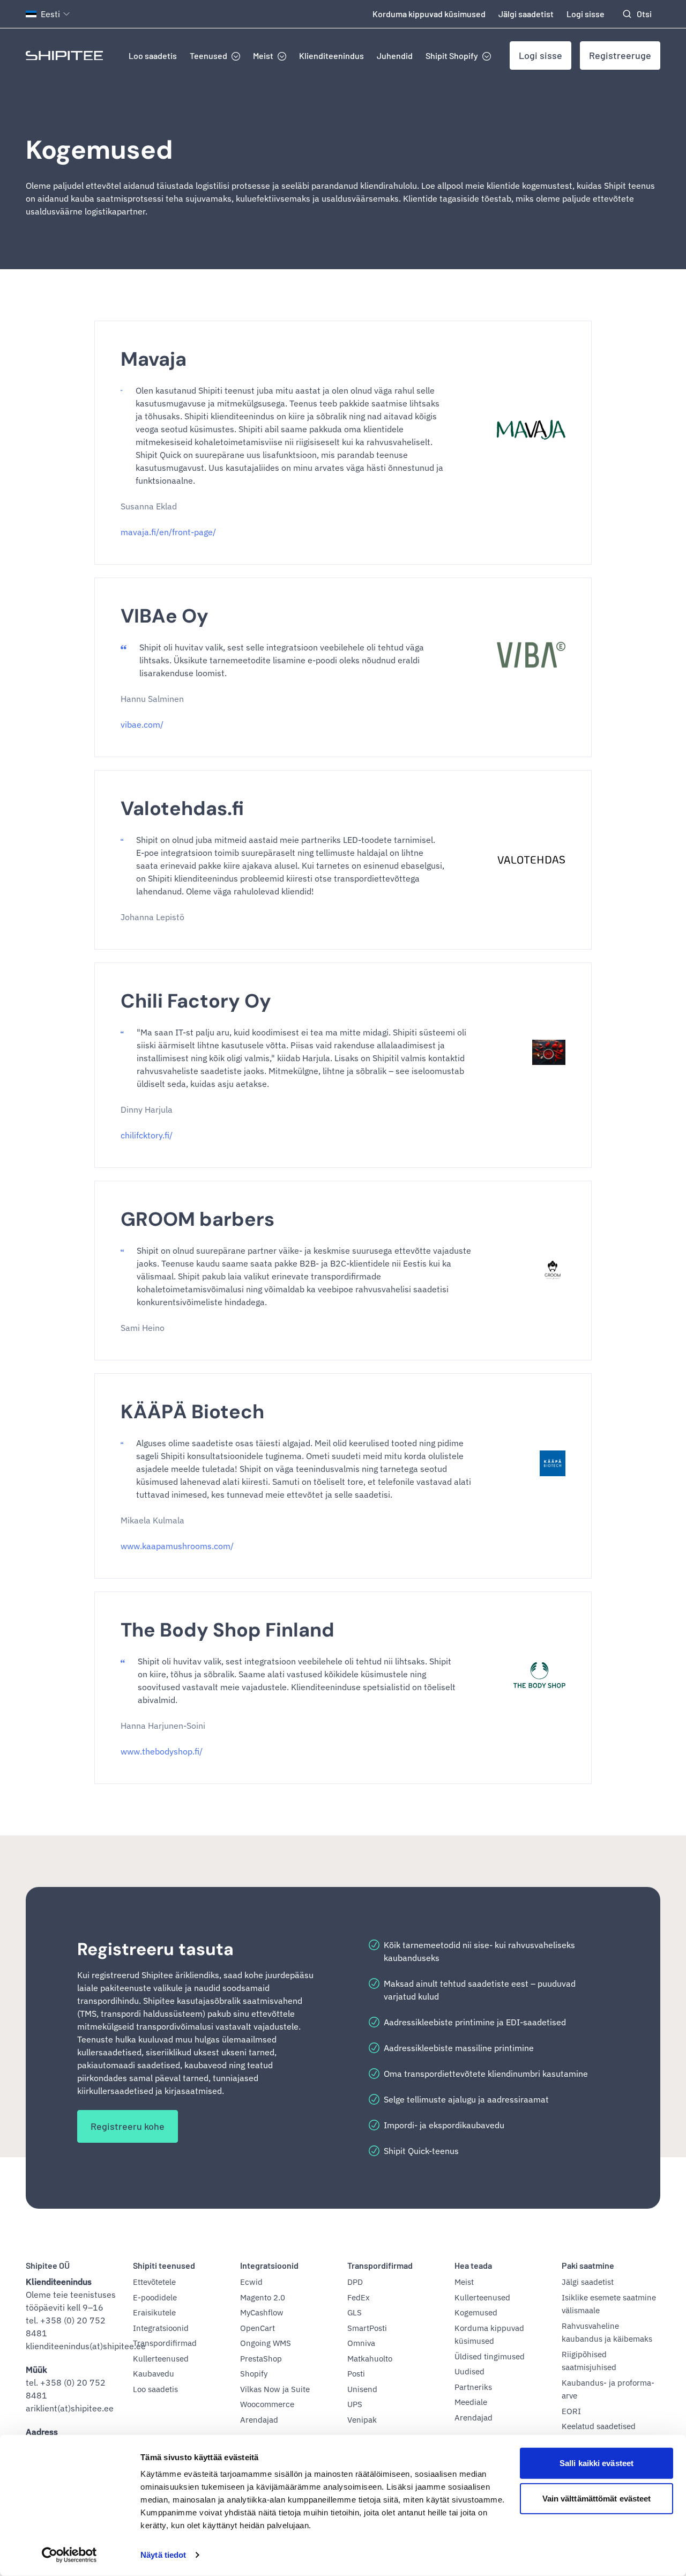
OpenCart (258, 2328)
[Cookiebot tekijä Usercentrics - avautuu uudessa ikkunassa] (69, 2555)
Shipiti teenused (164, 2265)
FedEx (359, 2297)
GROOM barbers (197, 1219)
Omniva (361, 2343)
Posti (356, 2374)
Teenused (208, 55)
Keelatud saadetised (599, 2426)
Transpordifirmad (165, 2343)
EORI (571, 2411)
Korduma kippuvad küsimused (429, 14)
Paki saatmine (588, 2265)
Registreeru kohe (128, 2126)
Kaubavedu (154, 2374)
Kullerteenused (161, 2359)
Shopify (254, 2374)
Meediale (471, 2402)
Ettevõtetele (154, 2282)
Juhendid (395, 55)
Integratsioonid (161, 2328)
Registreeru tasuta (155, 1949)
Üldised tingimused (490, 2356)
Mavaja (154, 359)
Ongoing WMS (266, 2343)
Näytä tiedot (163, 2555)
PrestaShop (261, 2359)
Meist (263, 55)
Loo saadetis (153, 55)
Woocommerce (267, 2404)
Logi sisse (586, 14)
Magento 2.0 (263, 2297)
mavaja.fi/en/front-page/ (168, 532)
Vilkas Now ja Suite (275, 2389)
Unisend (362, 2389)
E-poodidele (155, 2297)
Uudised (469, 2371)
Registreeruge (620, 55)
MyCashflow (262, 2312)
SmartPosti (367, 2328)
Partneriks (473, 2387)
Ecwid (251, 2282)
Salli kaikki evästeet (596, 2463)
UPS (355, 2404)
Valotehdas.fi (182, 808)
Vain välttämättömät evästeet (597, 2498)
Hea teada (473, 2265)
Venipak (362, 2420)
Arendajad (259, 2420)
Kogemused (99, 150)
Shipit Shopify (452, 55)
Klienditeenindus (331, 55)
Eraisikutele (154, 2312)
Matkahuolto (370, 2359)
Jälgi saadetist (526, 14)
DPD (355, 2282)
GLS (355, 2312)
